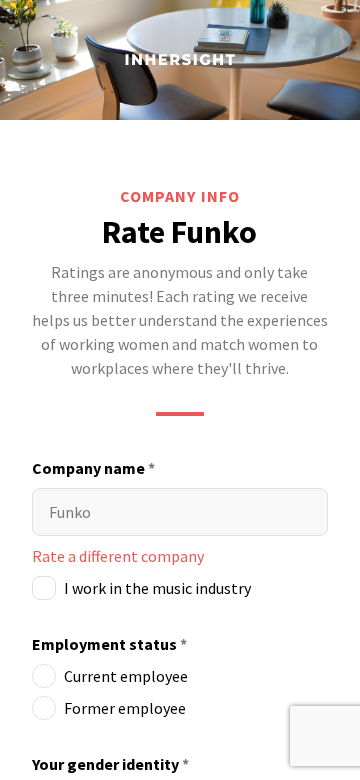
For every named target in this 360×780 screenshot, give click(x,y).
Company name (93, 468)
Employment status (109, 644)
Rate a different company (118, 556)
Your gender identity (110, 764)
